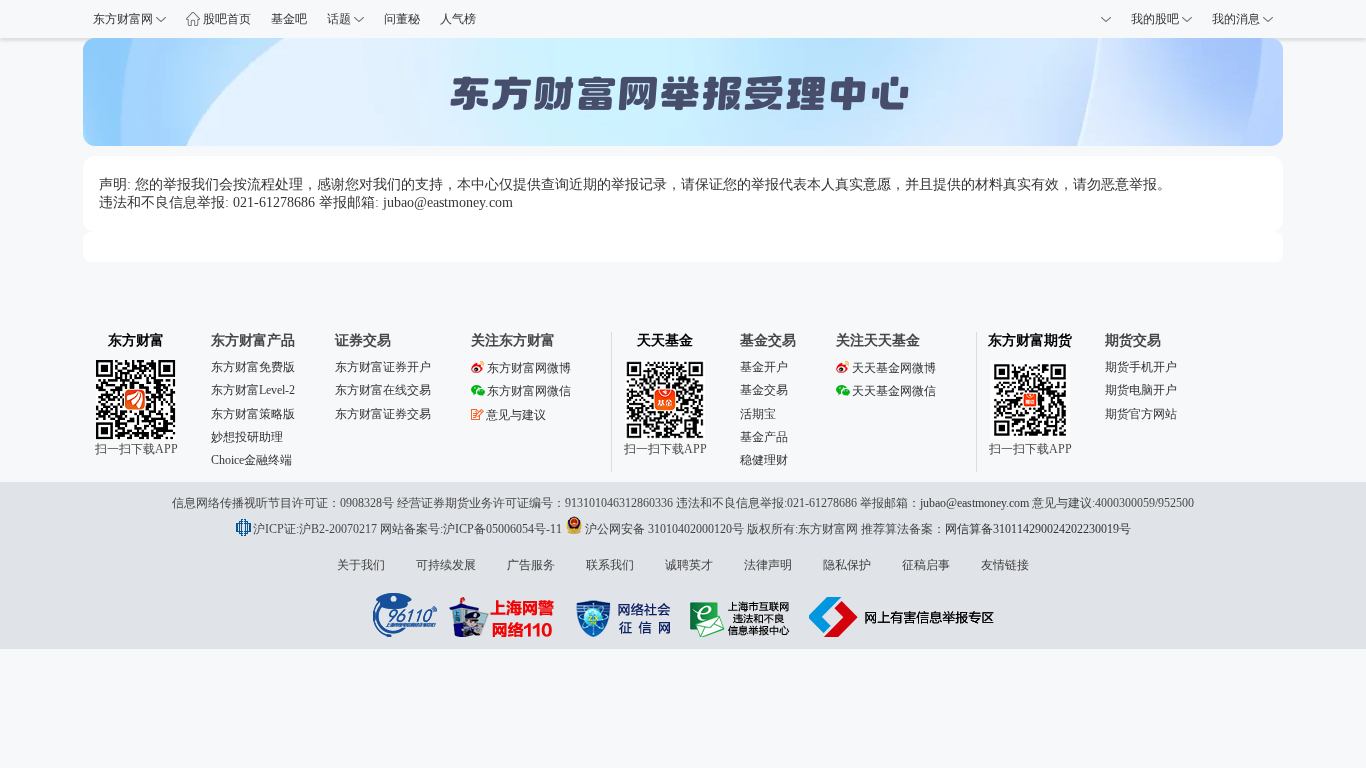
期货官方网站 (1141, 414)
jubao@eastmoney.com (974, 503)
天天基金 (665, 340)
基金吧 (289, 19)
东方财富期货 (1030, 340)
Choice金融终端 (251, 460)
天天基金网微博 (894, 368)
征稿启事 (926, 565)
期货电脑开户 (1141, 390)
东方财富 (136, 340)
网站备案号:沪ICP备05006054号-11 (472, 529)
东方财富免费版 (253, 367)
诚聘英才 (689, 565)
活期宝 (758, 414)
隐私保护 (847, 565)
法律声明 (768, 565)
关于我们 (361, 565)
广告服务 (531, 565)
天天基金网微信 (894, 391)
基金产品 (764, 437)
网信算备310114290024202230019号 (1038, 529)
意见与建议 (516, 415)
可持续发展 (446, 565)
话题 (340, 19)
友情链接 (1005, 565)
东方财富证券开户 (383, 367)
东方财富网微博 (529, 368)
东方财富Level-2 (253, 390)
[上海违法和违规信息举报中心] (743, 617)
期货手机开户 (1141, 367)
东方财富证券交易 (383, 414)
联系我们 (610, 565)
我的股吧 (1156, 19)
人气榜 (458, 19)
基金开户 (764, 367)
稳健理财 (764, 460)
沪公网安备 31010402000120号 (664, 529)
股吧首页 (225, 19)
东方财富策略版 (253, 414)
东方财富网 (124, 19)
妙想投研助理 (247, 437)
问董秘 (402, 19)
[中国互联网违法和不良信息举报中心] (902, 617)
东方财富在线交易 (383, 390)
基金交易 (764, 390)
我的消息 (1237, 19)
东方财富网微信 (529, 391)
